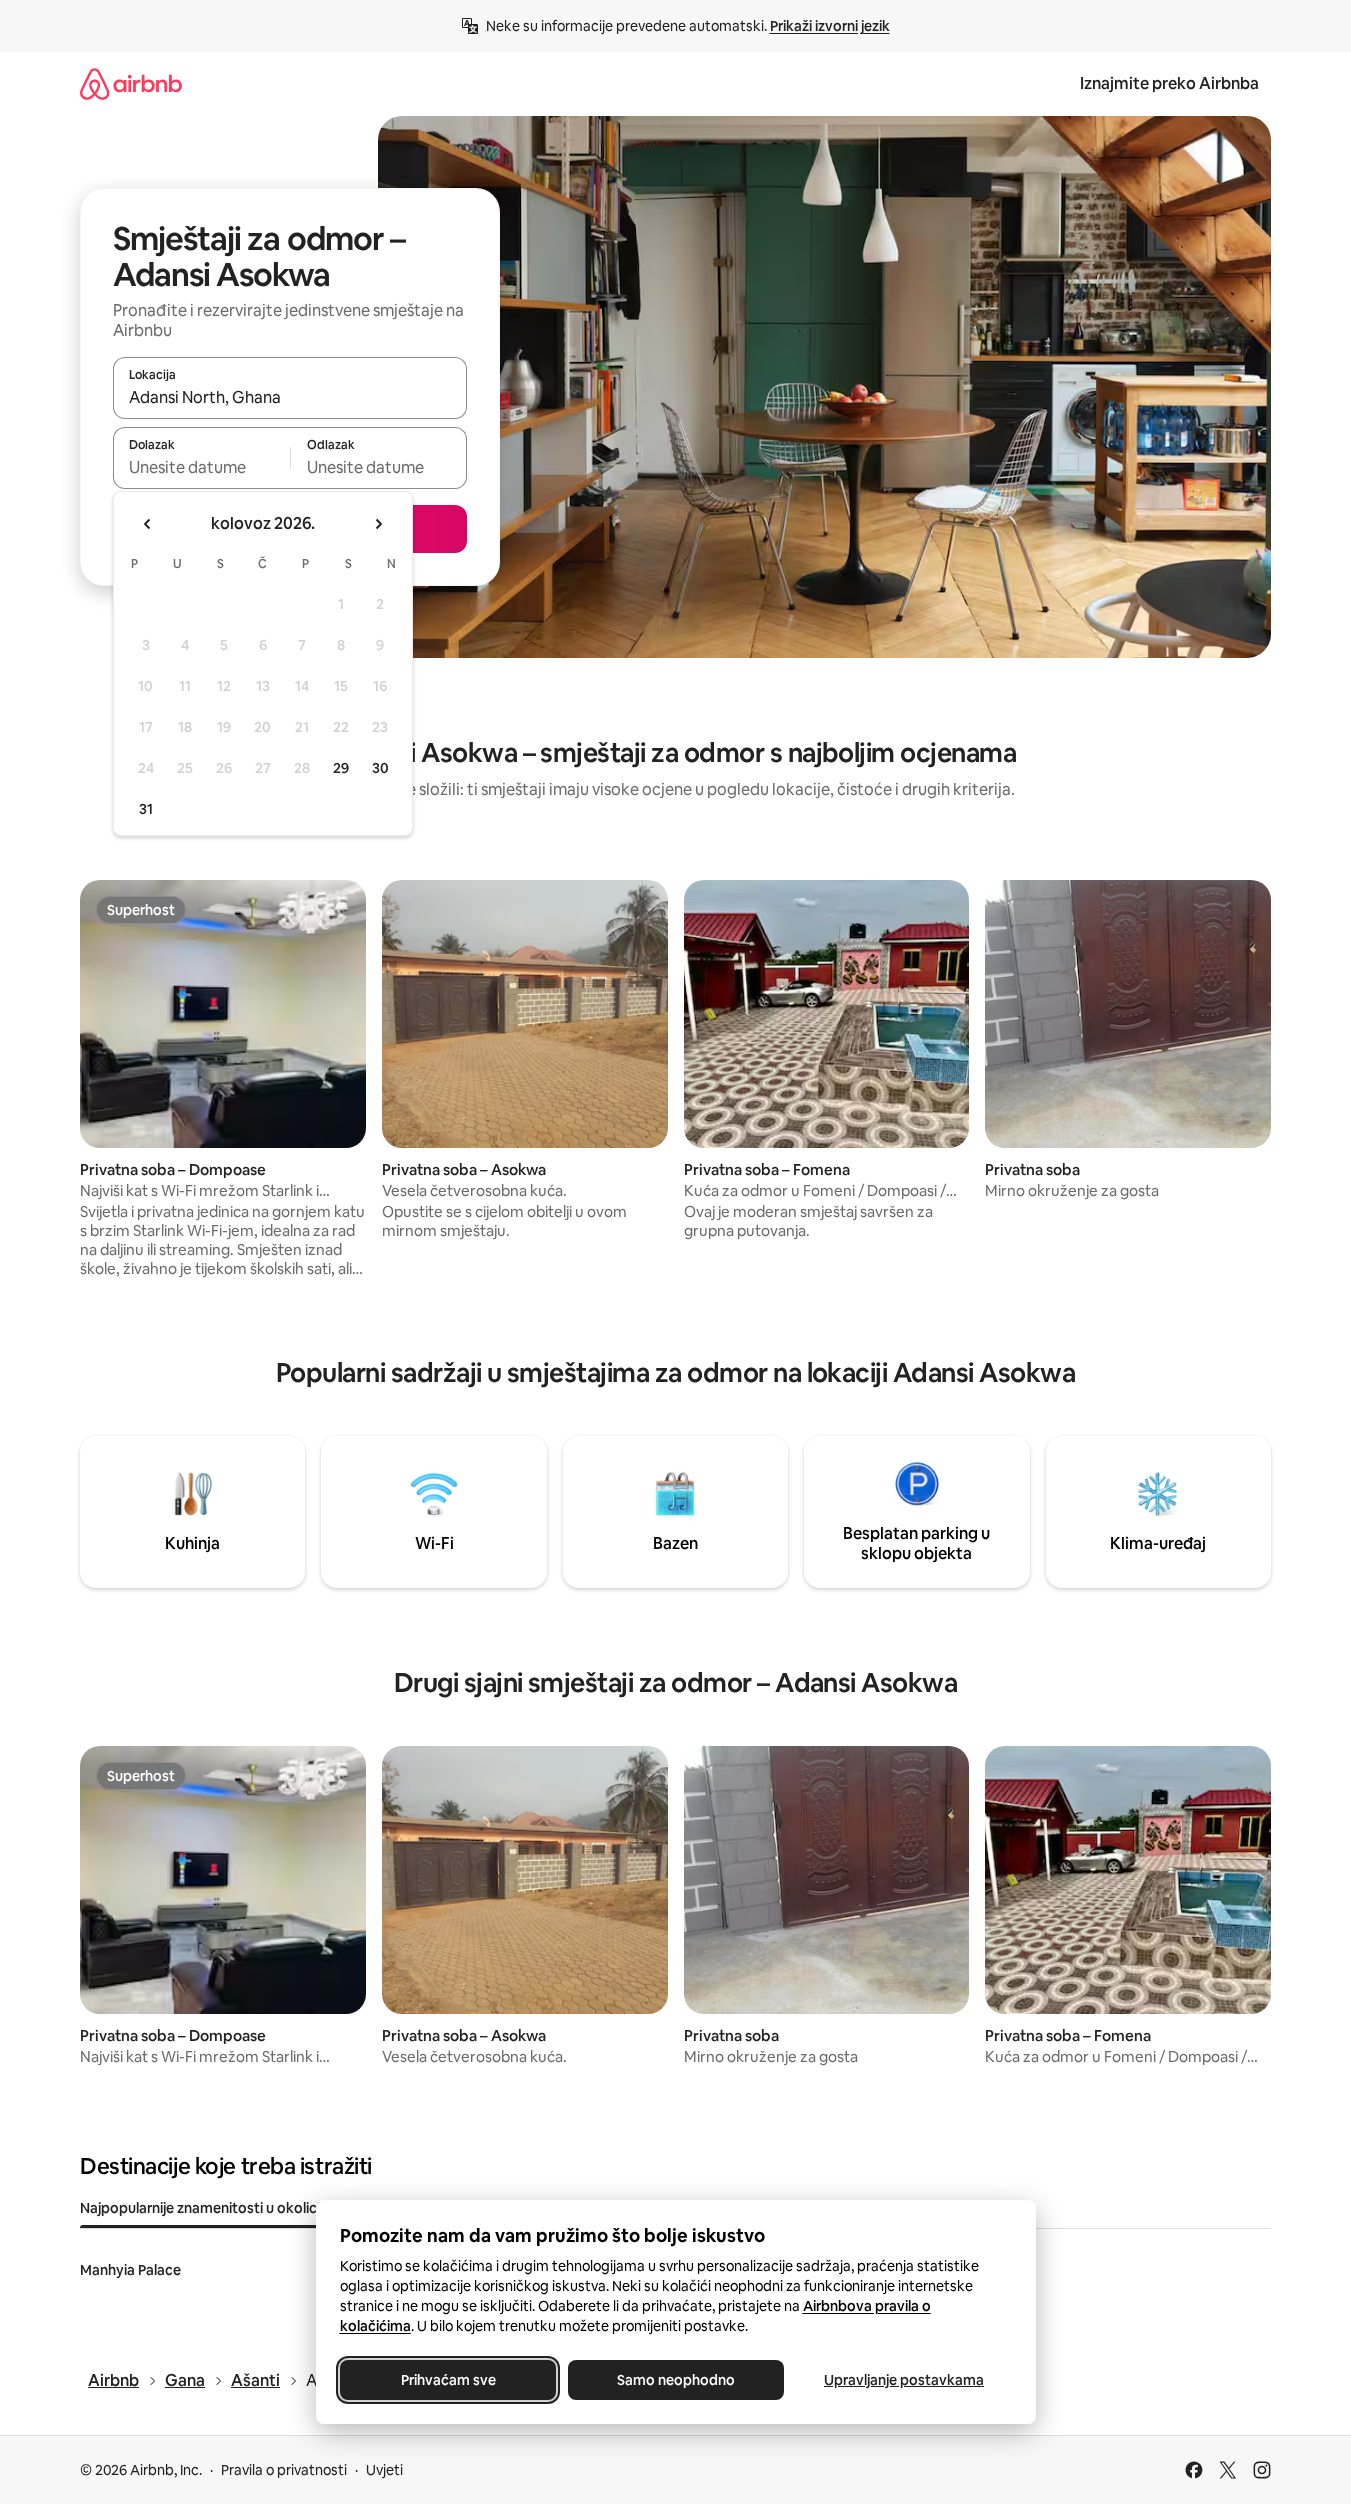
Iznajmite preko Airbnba (1169, 83)
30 (380, 768)
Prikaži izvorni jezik (830, 26)
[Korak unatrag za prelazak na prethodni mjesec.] (148, 524)
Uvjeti (384, 2470)
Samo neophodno (676, 2380)
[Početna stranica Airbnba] (131, 83)
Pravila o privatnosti (284, 2470)
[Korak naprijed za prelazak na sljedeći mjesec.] (378, 524)
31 (146, 809)
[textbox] (201, 467)
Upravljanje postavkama (904, 2380)
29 (341, 768)
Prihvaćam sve (447, 2380)
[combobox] (290, 397)
